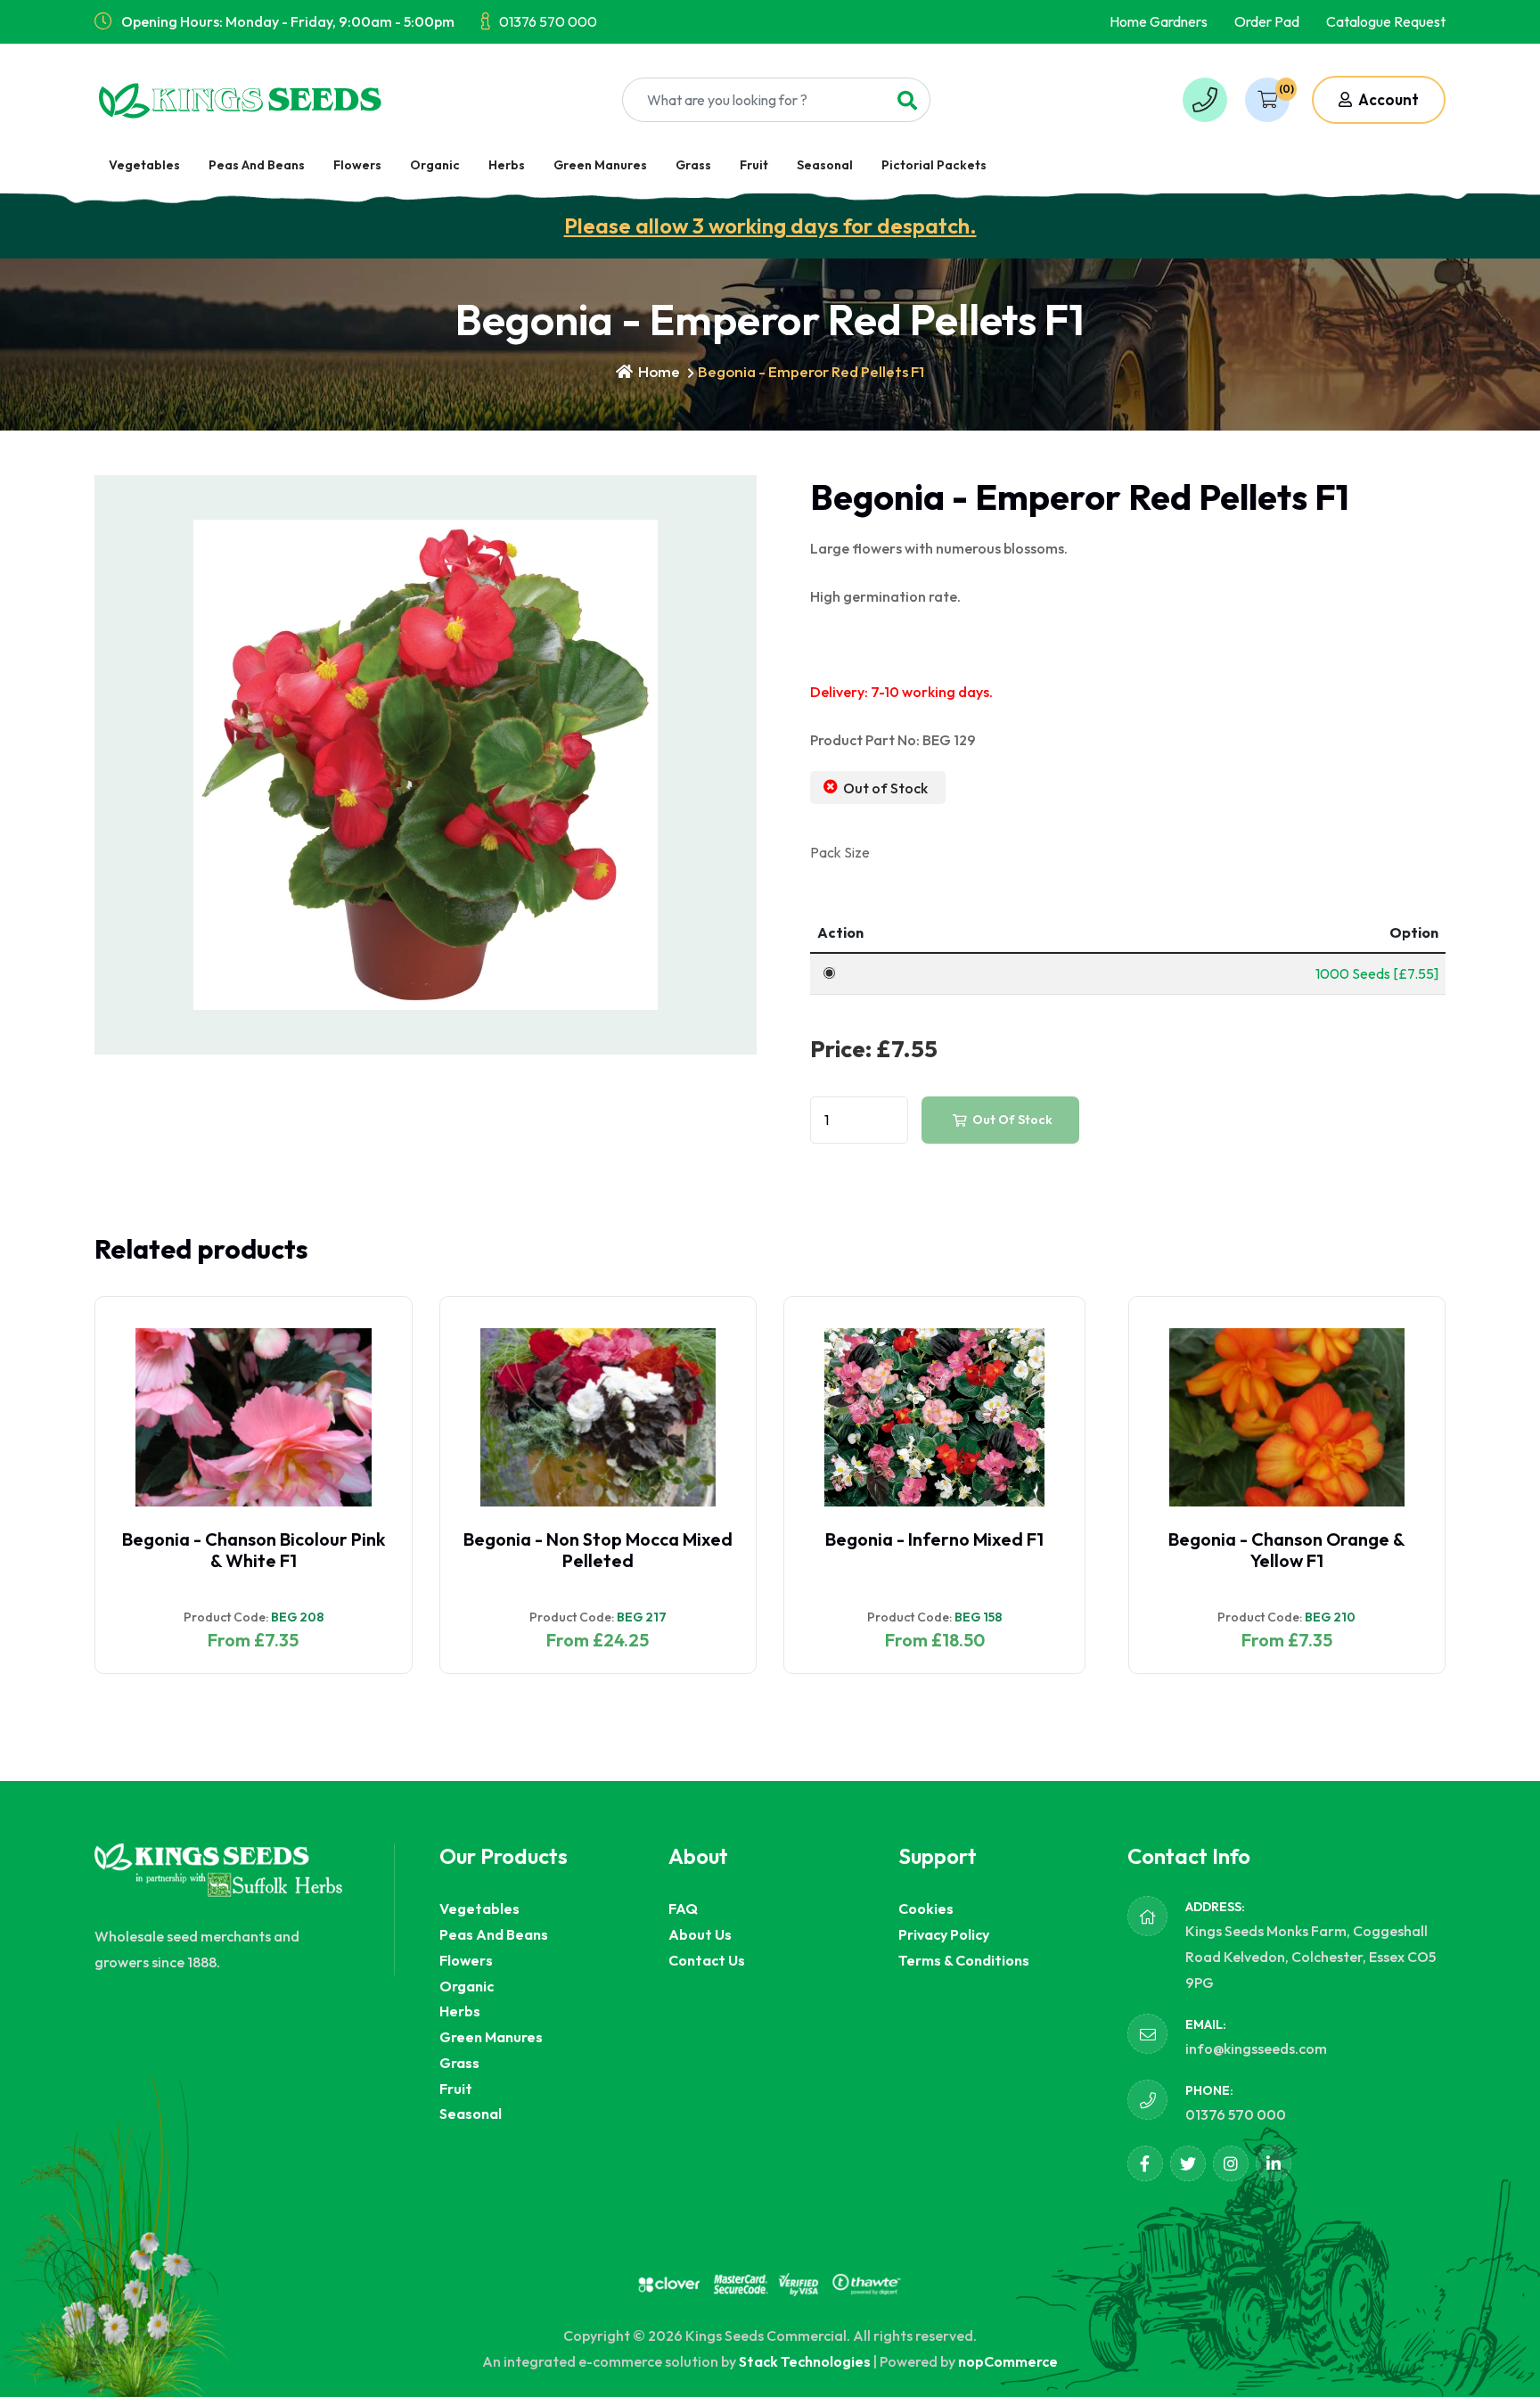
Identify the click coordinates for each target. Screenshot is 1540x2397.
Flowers (357, 165)
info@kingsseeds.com (1256, 2048)
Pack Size (840, 852)
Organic (435, 165)
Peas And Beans (257, 165)
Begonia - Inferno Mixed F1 (934, 1539)
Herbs (507, 165)
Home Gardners (1159, 21)
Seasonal (825, 165)
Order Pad (1267, 21)
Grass (693, 165)
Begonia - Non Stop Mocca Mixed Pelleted (598, 1550)
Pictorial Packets (934, 165)
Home (658, 371)
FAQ (683, 1909)
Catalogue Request (1386, 21)
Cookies (926, 1909)
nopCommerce (1008, 2361)
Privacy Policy (944, 1934)
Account (1387, 99)
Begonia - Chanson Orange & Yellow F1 (1287, 1550)
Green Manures (600, 165)
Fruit (754, 165)
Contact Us (707, 1960)
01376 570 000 (548, 21)
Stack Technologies (805, 2361)
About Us (700, 1934)
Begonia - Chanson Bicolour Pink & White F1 (254, 1550)
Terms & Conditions (964, 1960)
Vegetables (144, 165)
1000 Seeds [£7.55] (1377, 973)
